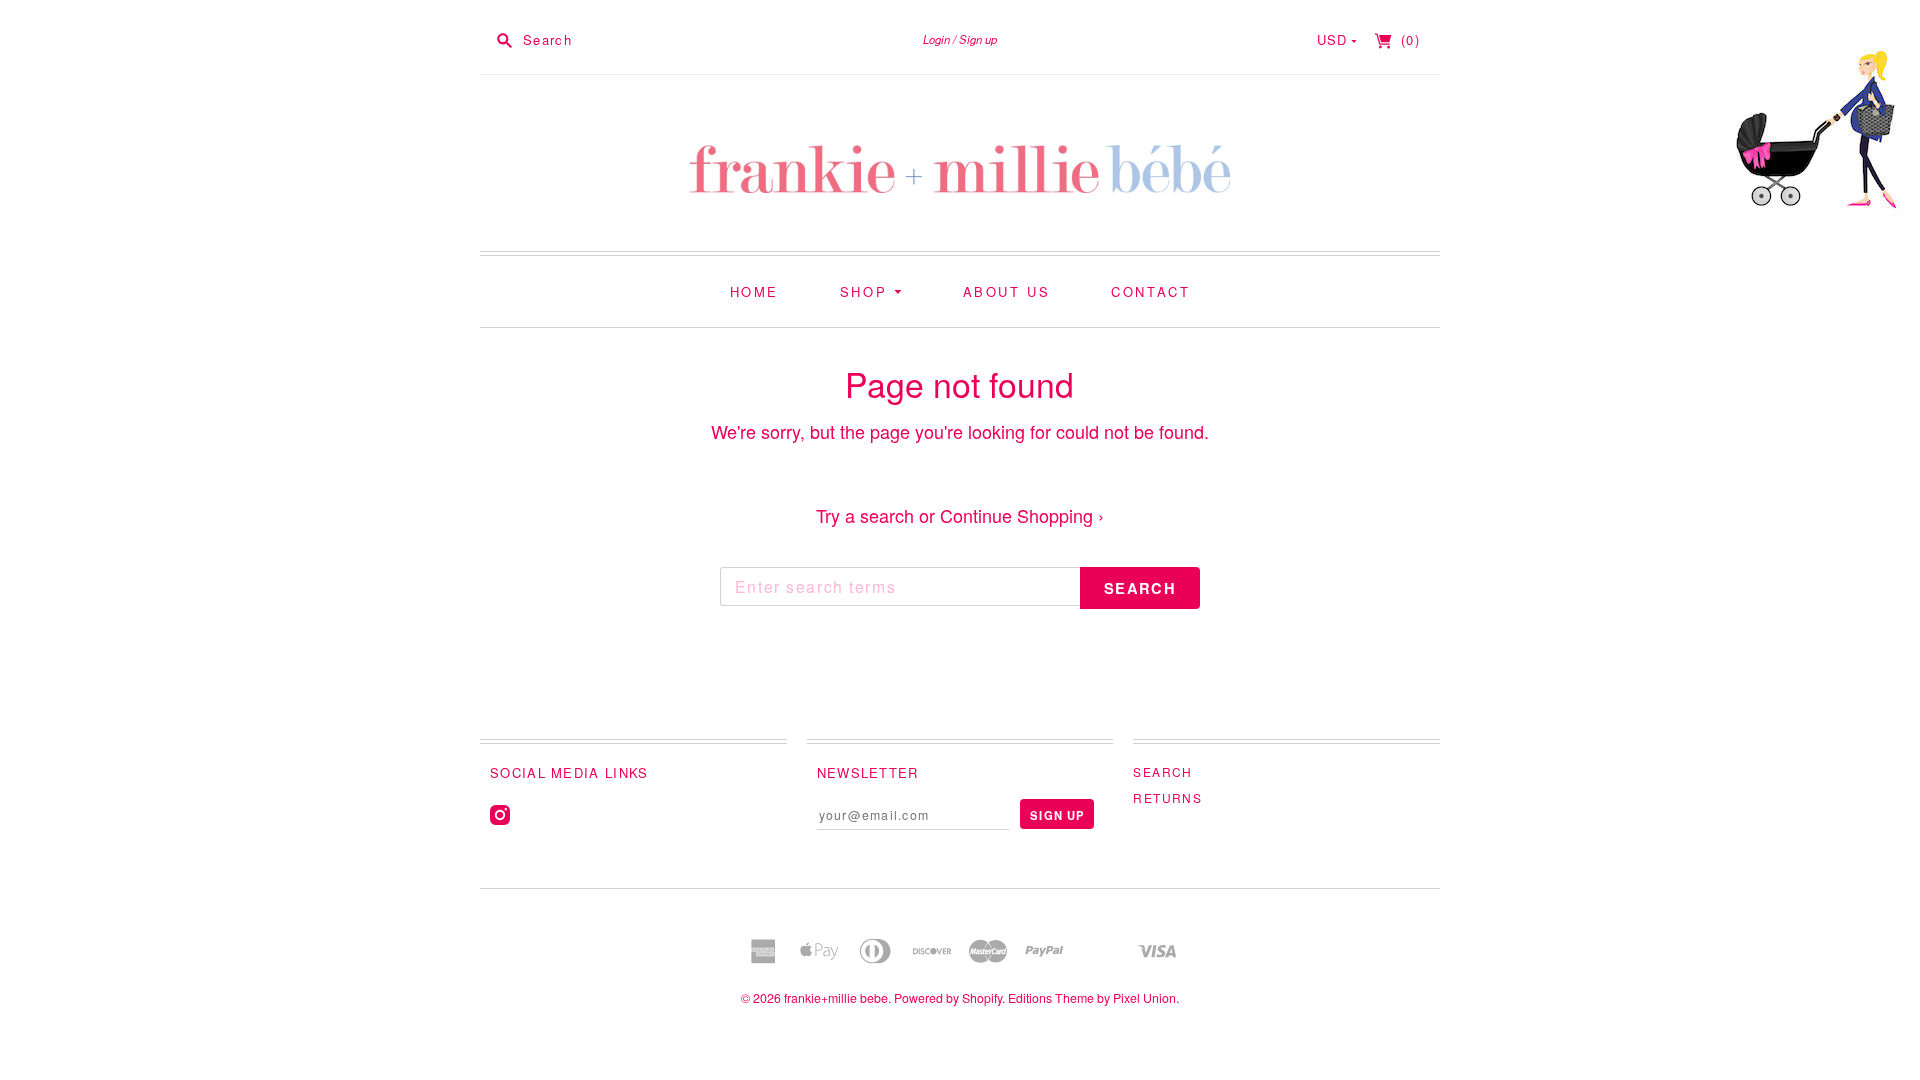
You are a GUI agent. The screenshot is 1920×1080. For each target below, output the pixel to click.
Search (1162, 771)
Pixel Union (1144, 998)
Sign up (978, 39)
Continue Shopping (1022, 515)
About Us (1007, 291)
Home (754, 291)
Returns (1167, 797)
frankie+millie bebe (836, 998)
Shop (867, 291)
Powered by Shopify (948, 998)
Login (936, 39)
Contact (1150, 291)
